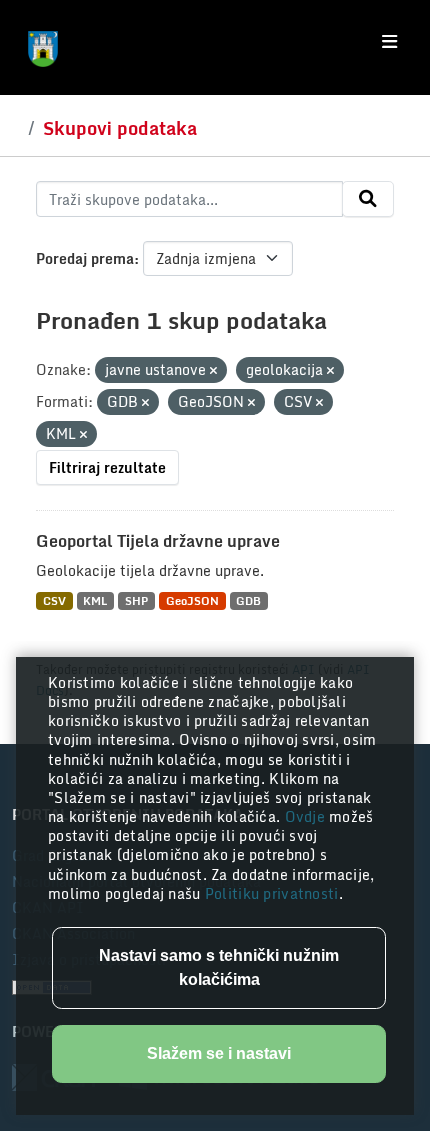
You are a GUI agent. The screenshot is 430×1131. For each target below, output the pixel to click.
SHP (136, 600)
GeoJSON (192, 600)
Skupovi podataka (120, 128)
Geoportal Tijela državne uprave (158, 541)
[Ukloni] (213, 371)
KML (95, 600)
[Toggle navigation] (389, 42)
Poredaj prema (85, 258)
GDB (248, 600)
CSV (54, 600)
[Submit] (368, 199)
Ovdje (307, 816)
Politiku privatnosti (272, 893)
